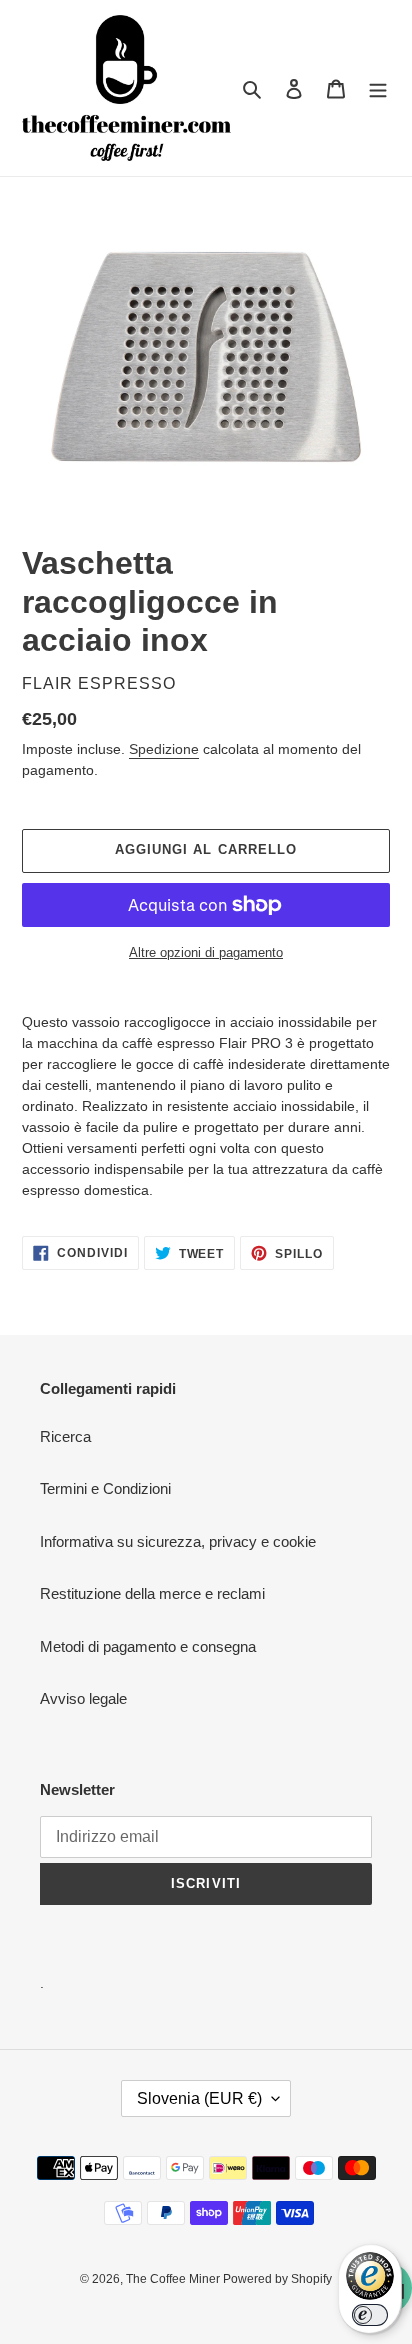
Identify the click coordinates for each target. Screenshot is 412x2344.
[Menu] (378, 88)
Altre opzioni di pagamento (206, 952)
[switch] (370, 2315)
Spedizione (164, 749)
